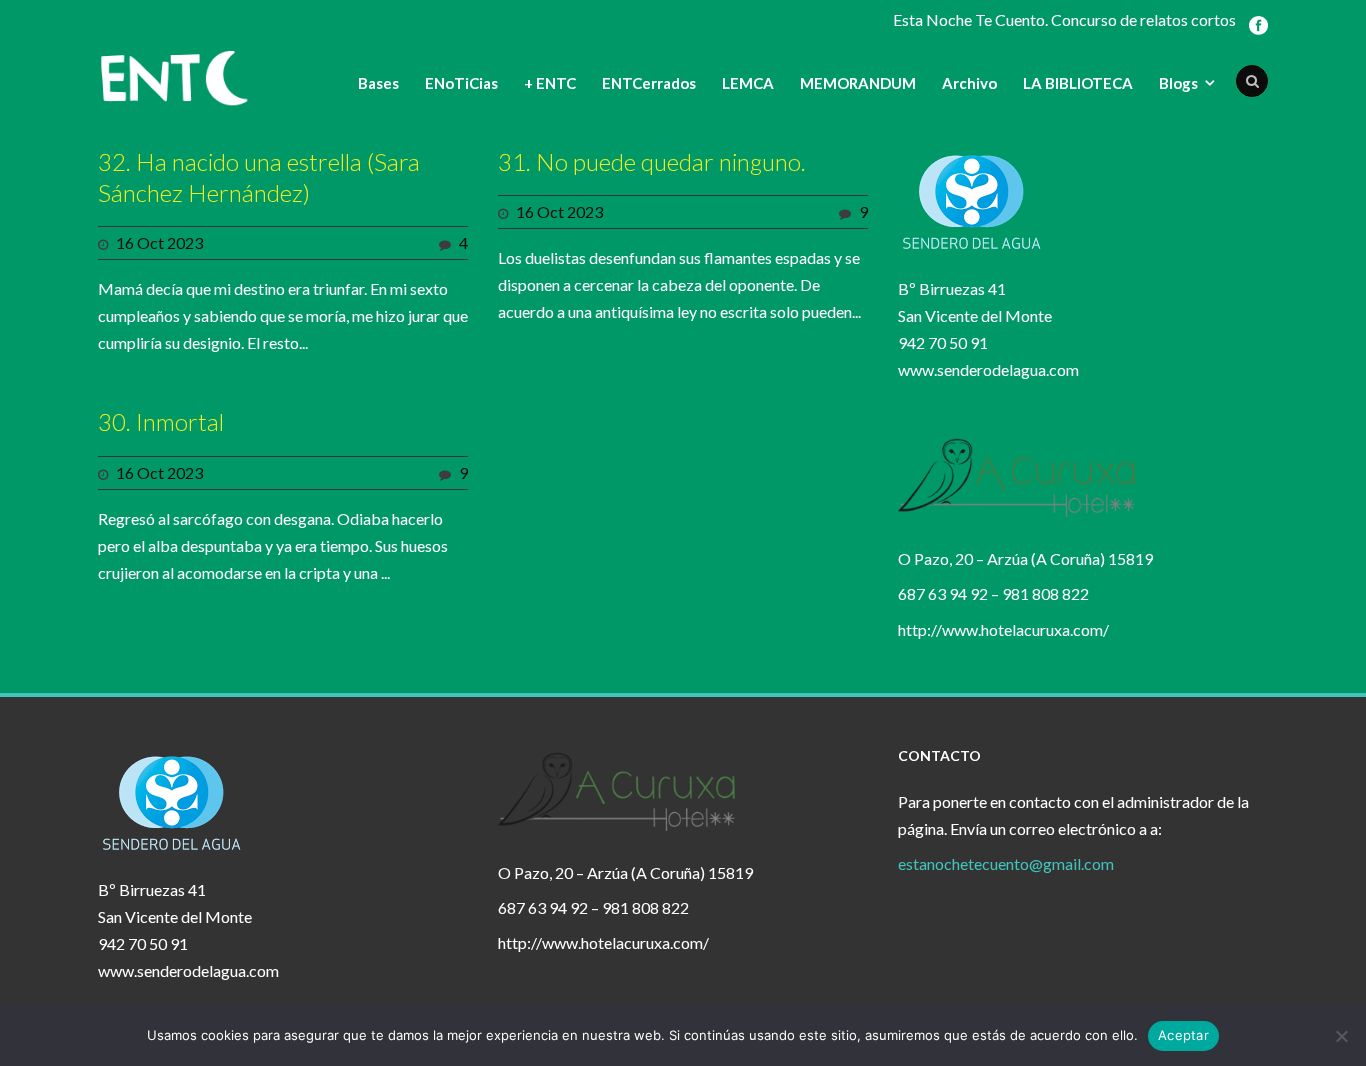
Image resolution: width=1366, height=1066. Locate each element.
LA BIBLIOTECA (1078, 83)
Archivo (969, 83)
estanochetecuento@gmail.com (1006, 863)
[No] (1341, 1036)
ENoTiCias (461, 83)
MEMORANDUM (858, 83)
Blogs (1178, 83)
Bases (378, 83)
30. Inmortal (161, 421)
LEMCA (748, 83)
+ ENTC (550, 83)
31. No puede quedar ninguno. (652, 161)
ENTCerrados (649, 83)
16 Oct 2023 (159, 242)
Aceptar (1183, 1035)
